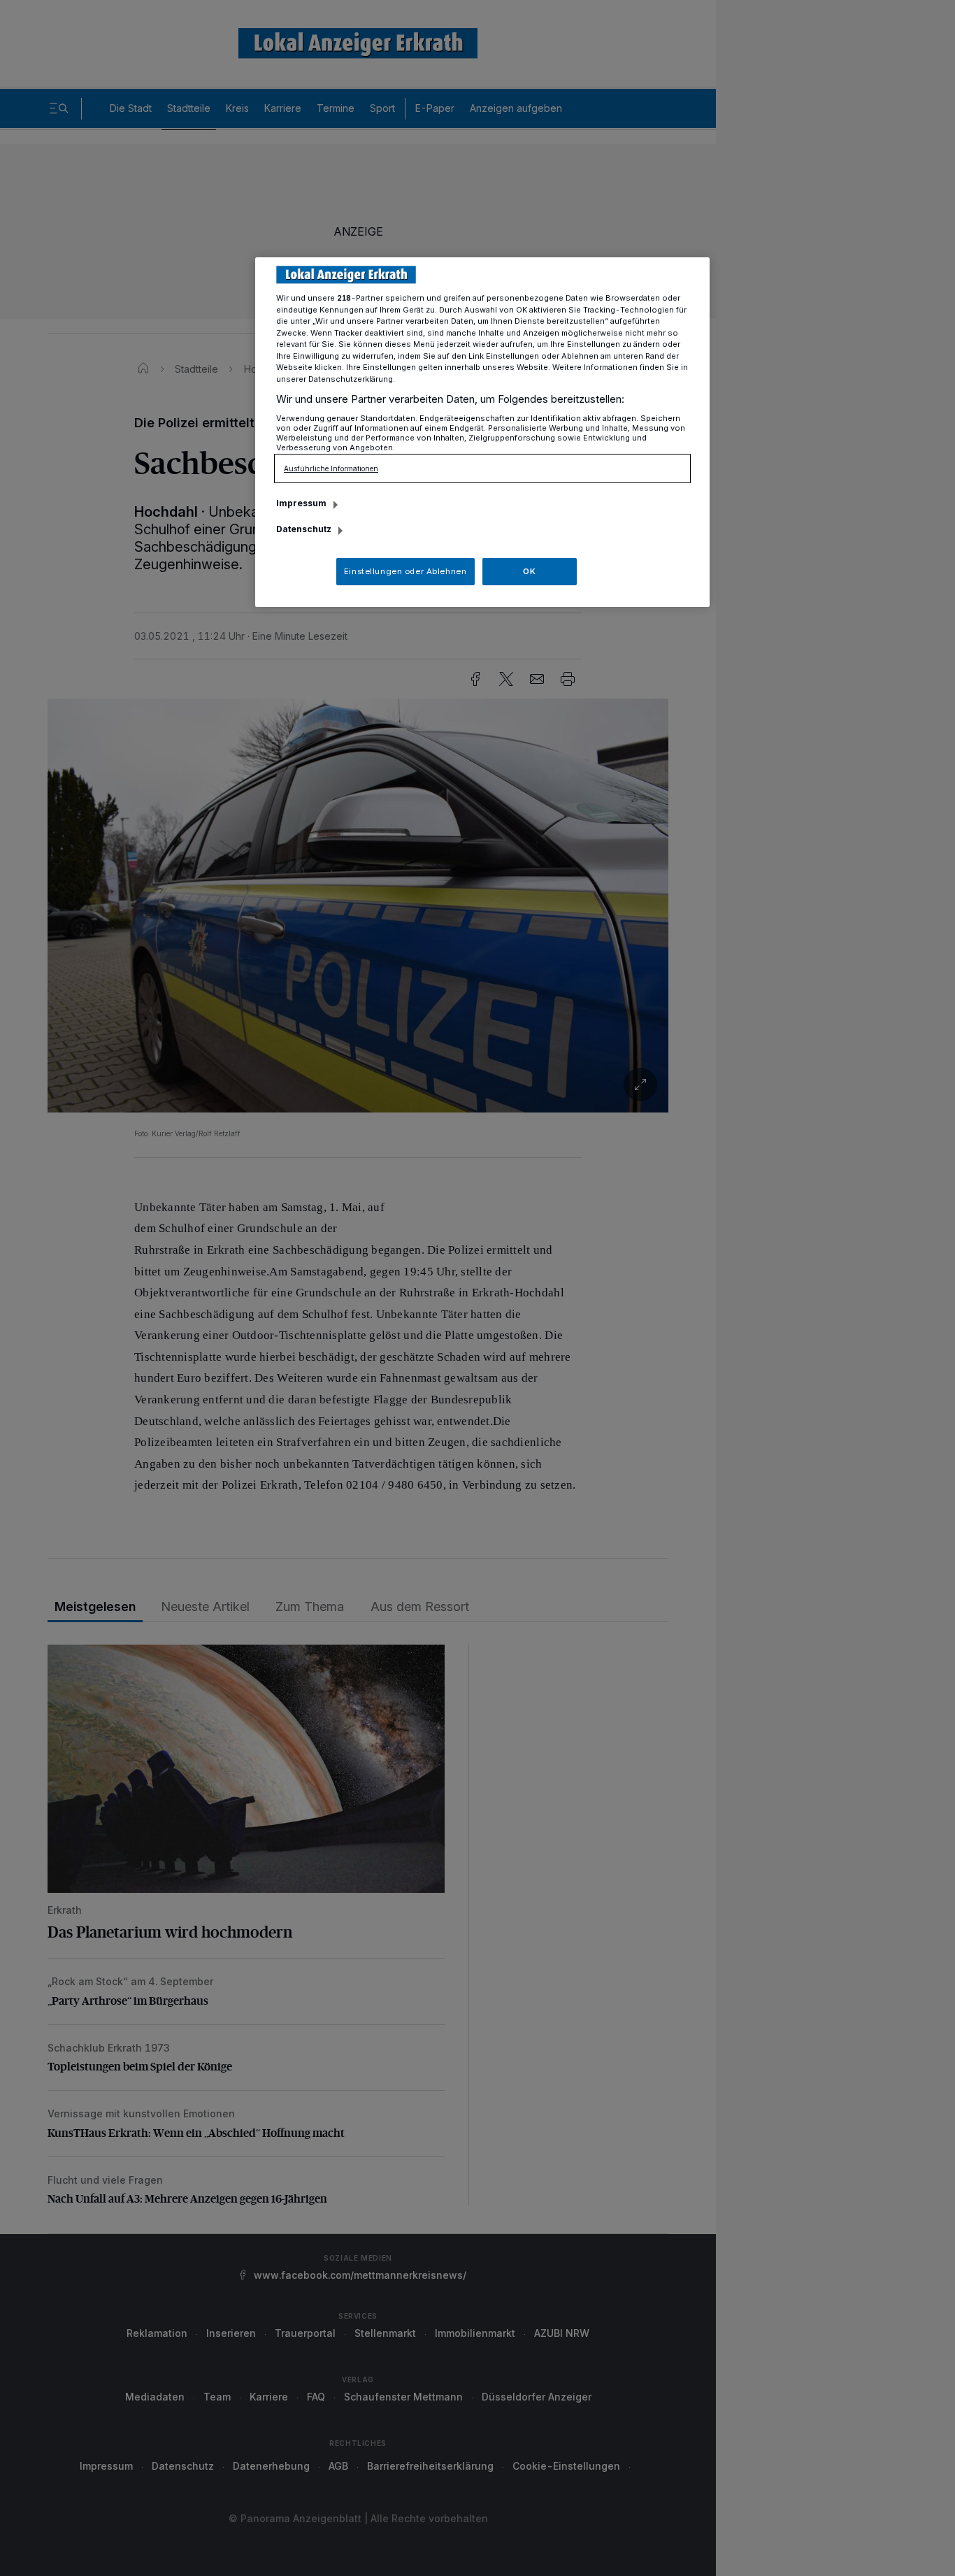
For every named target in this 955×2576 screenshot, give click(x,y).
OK (529, 571)
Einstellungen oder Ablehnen (405, 571)
